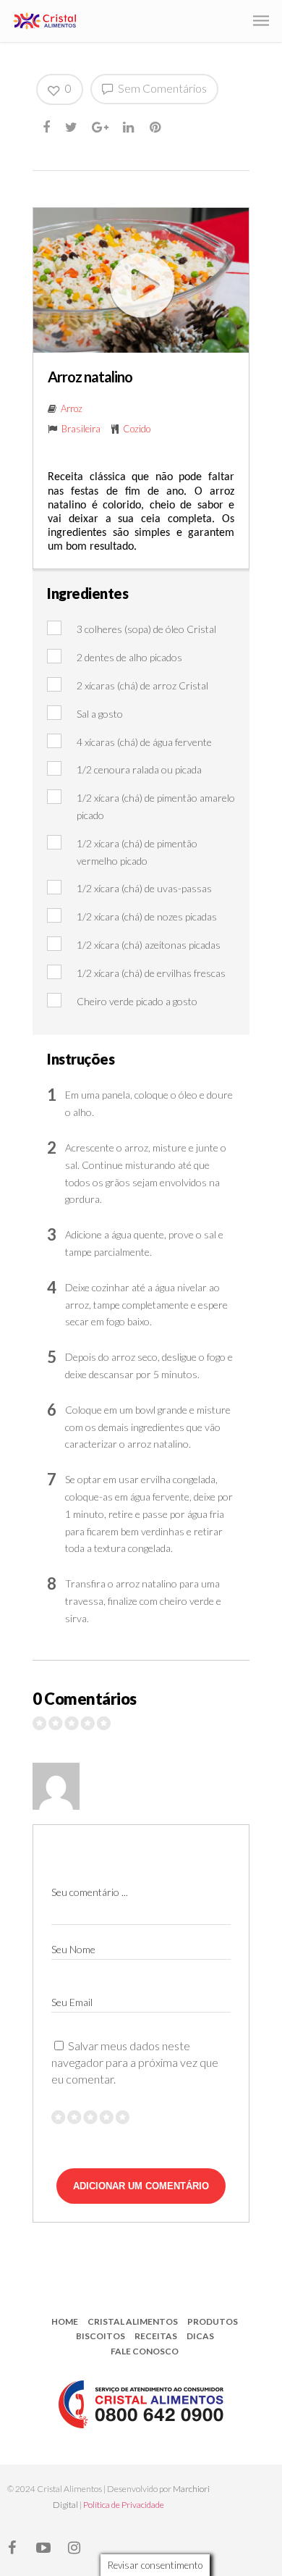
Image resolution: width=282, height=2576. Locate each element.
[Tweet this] (72, 127)
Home (65, 2321)
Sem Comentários (161, 88)
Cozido (137, 429)
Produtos (213, 2321)
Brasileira (81, 429)
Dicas (200, 2336)
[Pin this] (157, 127)
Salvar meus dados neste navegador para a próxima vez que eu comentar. (135, 2062)
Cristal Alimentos (133, 2321)
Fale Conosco (145, 2351)
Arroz (72, 408)
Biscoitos (101, 2336)
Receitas (156, 2336)
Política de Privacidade (124, 2505)
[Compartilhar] (47, 127)
